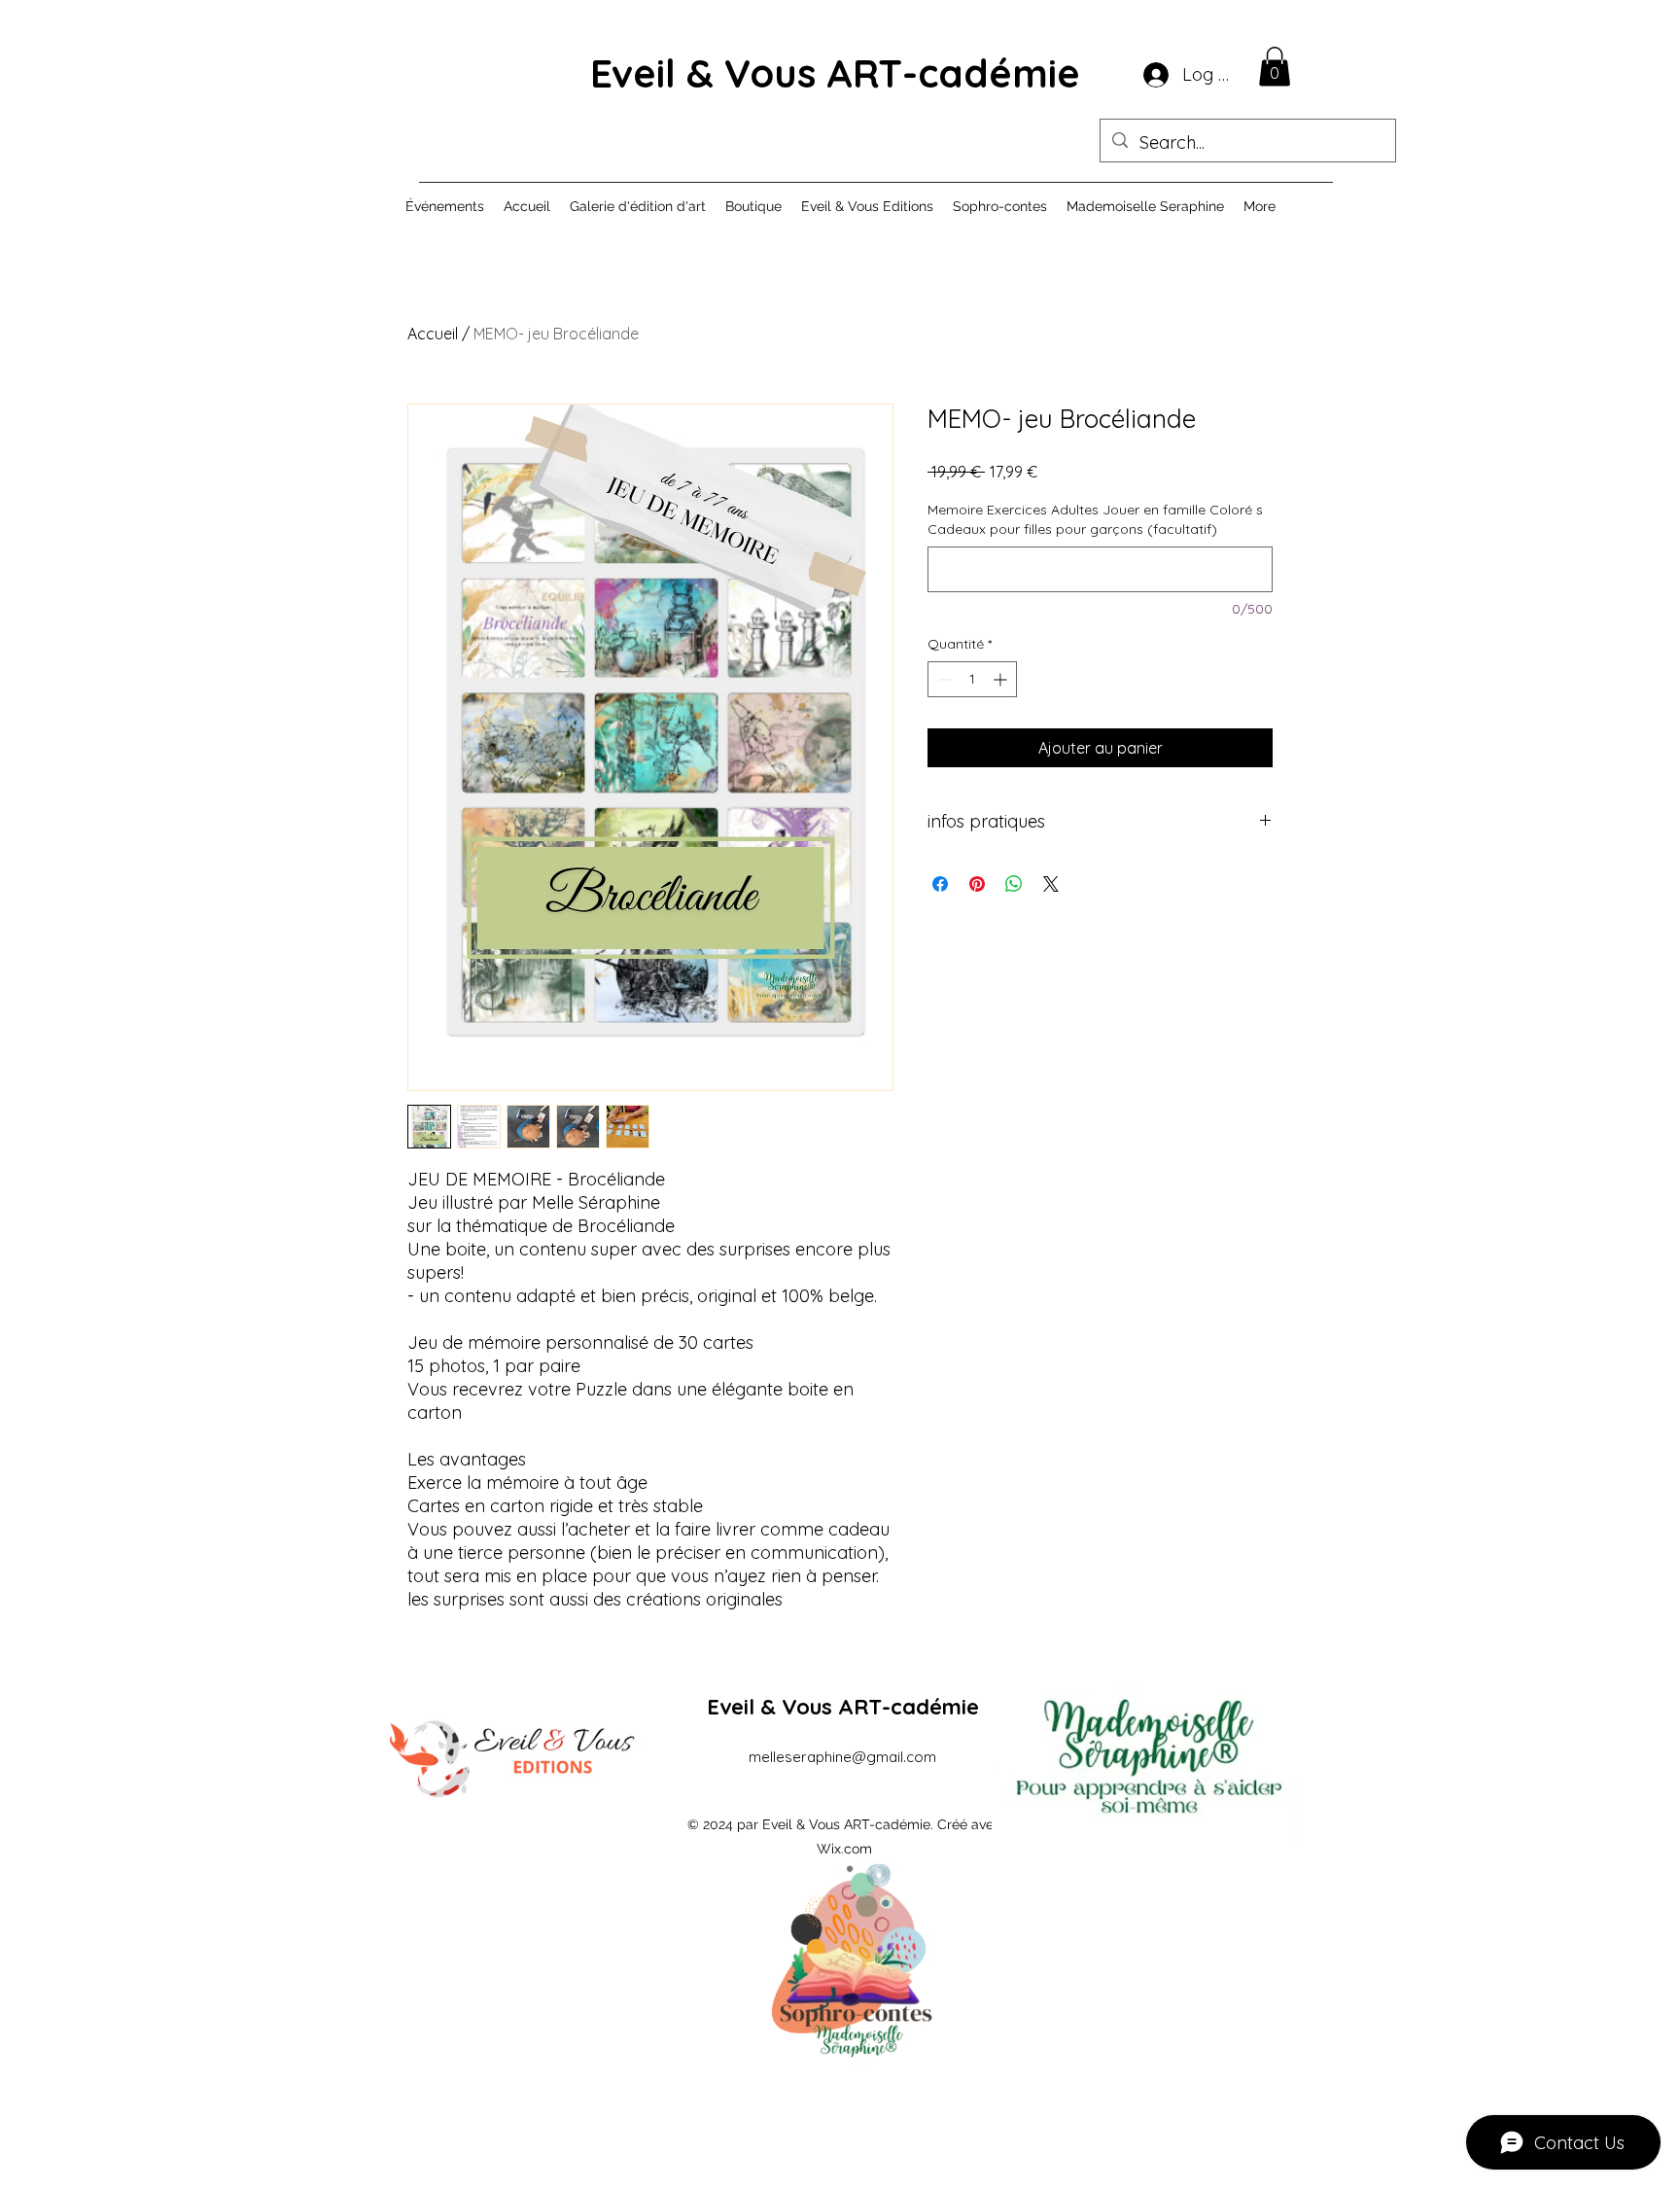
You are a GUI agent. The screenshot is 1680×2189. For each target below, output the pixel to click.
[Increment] (1002, 679)
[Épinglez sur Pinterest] (977, 884)
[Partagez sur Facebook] (940, 884)
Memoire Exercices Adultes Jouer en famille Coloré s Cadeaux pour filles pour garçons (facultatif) (1095, 519)
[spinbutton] (972, 679)
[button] (1275, 67)
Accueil (433, 334)
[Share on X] (1051, 884)
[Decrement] (943, 679)
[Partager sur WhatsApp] (1014, 884)
